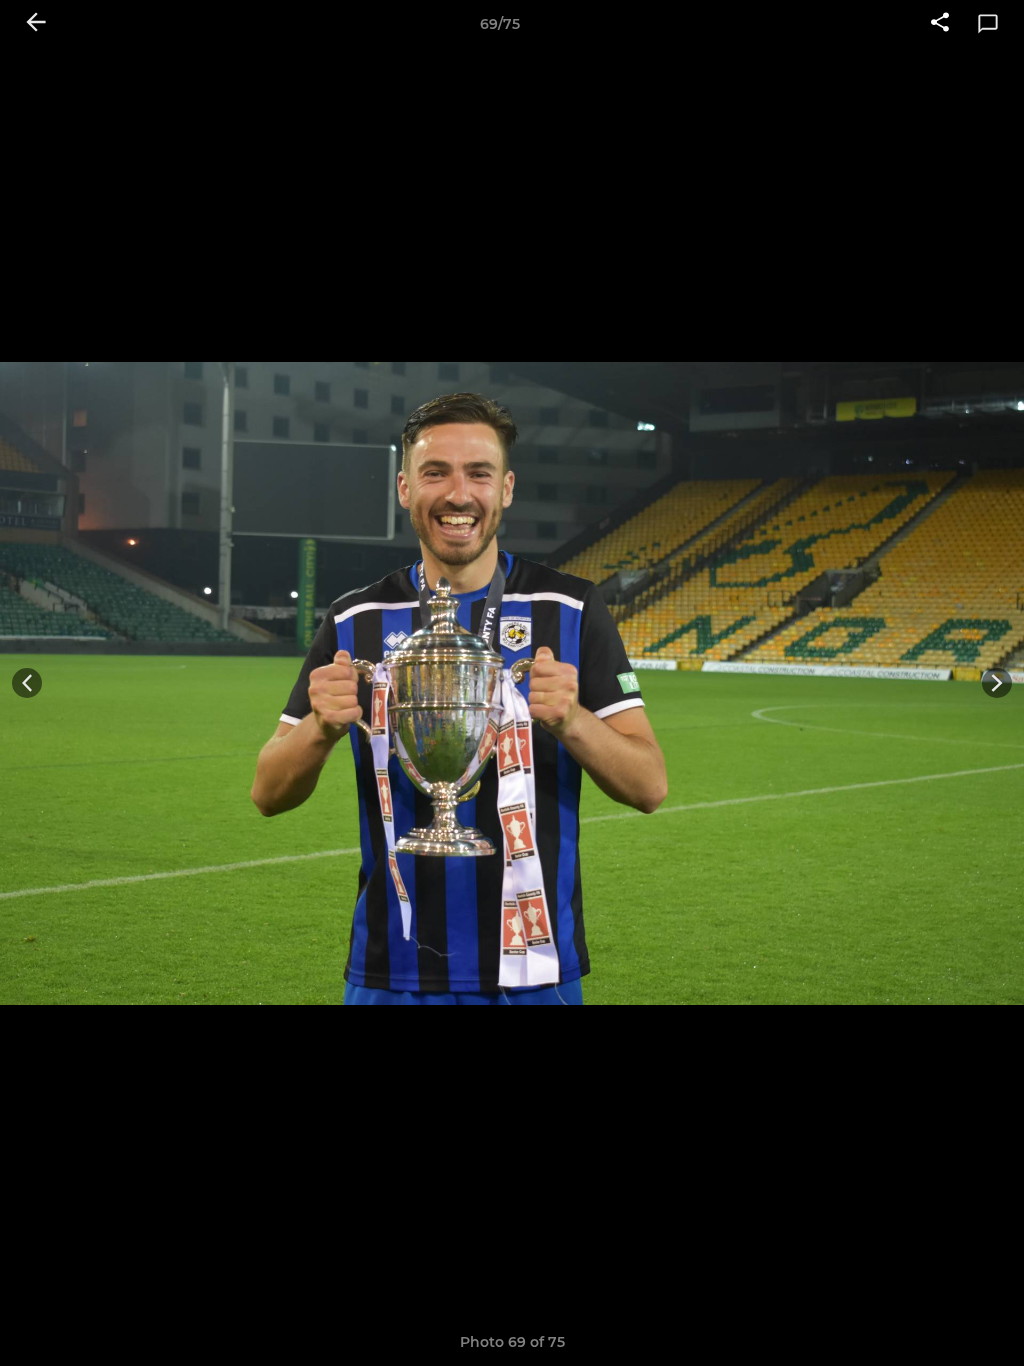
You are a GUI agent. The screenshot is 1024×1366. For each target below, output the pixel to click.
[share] (940, 24)
